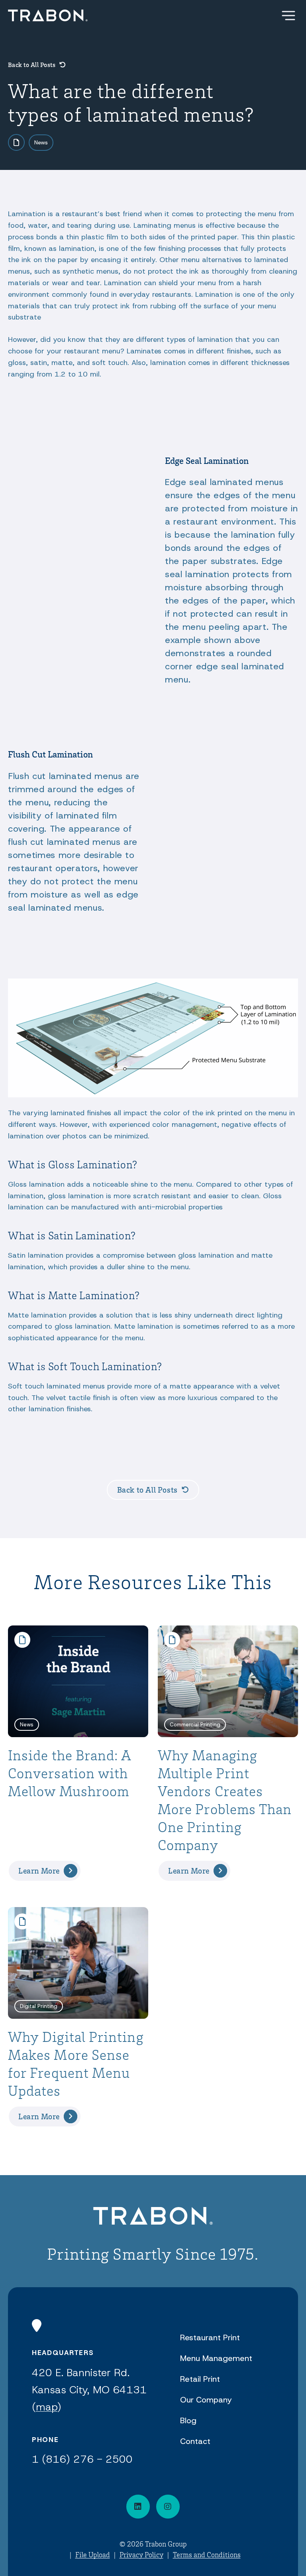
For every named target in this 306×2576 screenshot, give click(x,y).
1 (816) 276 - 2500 (82, 2459)
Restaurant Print (210, 2337)
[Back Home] (48, 16)
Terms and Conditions (207, 2554)
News (41, 142)
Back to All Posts (32, 65)
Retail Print (200, 2379)
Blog (188, 2420)
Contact (195, 2441)
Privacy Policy (141, 2554)
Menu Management (216, 2358)
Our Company (206, 2400)
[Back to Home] (153, 2217)
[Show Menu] (288, 16)
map (47, 2407)
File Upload (93, 2554)
